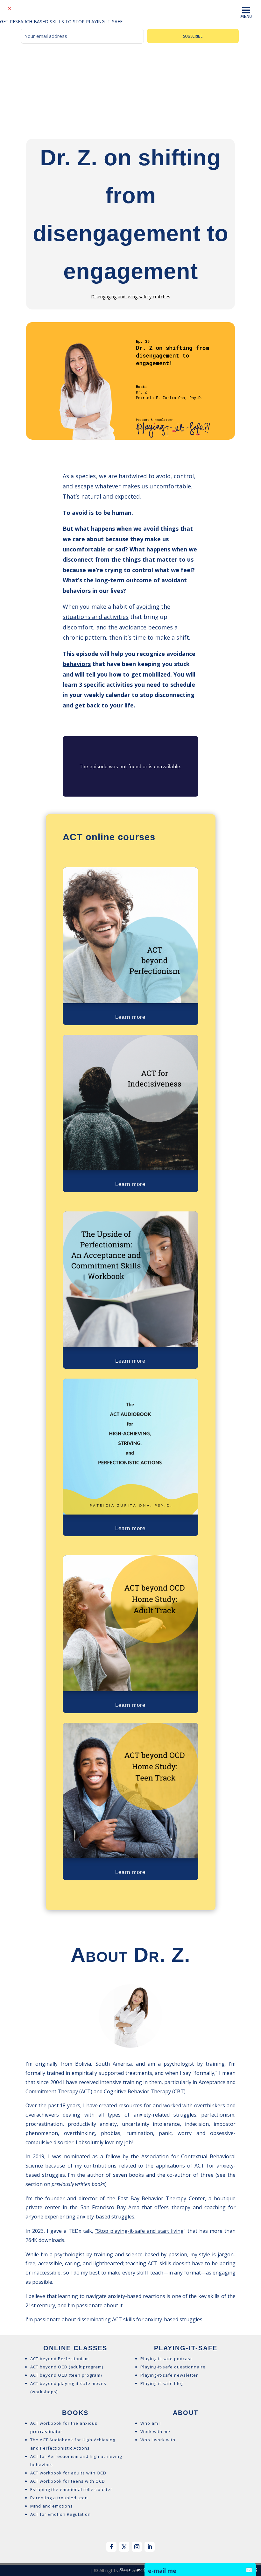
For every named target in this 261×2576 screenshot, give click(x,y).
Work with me (155, 2431)
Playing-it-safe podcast (166, 2359)
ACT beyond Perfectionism (60, 2359)
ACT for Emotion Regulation (60, 2514)
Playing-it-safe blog (162, 2383)
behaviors (77, 664)
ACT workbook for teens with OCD (68, 2481)
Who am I (151, 2423)
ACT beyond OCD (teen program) (66, 2375)
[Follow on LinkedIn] (150, 2547)
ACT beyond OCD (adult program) (67, 2367)
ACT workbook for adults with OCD (68, 2473)
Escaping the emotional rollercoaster (71, 2489)
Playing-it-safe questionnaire (173, 2367)
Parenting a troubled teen (59, 2498)
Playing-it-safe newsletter (169, 2375)
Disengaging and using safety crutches (131, 297)
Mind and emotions (52, 2506)
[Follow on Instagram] (137, 2547)
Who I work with (158, 2440)
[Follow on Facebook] (111, 2547)
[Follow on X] (124, 2547)
